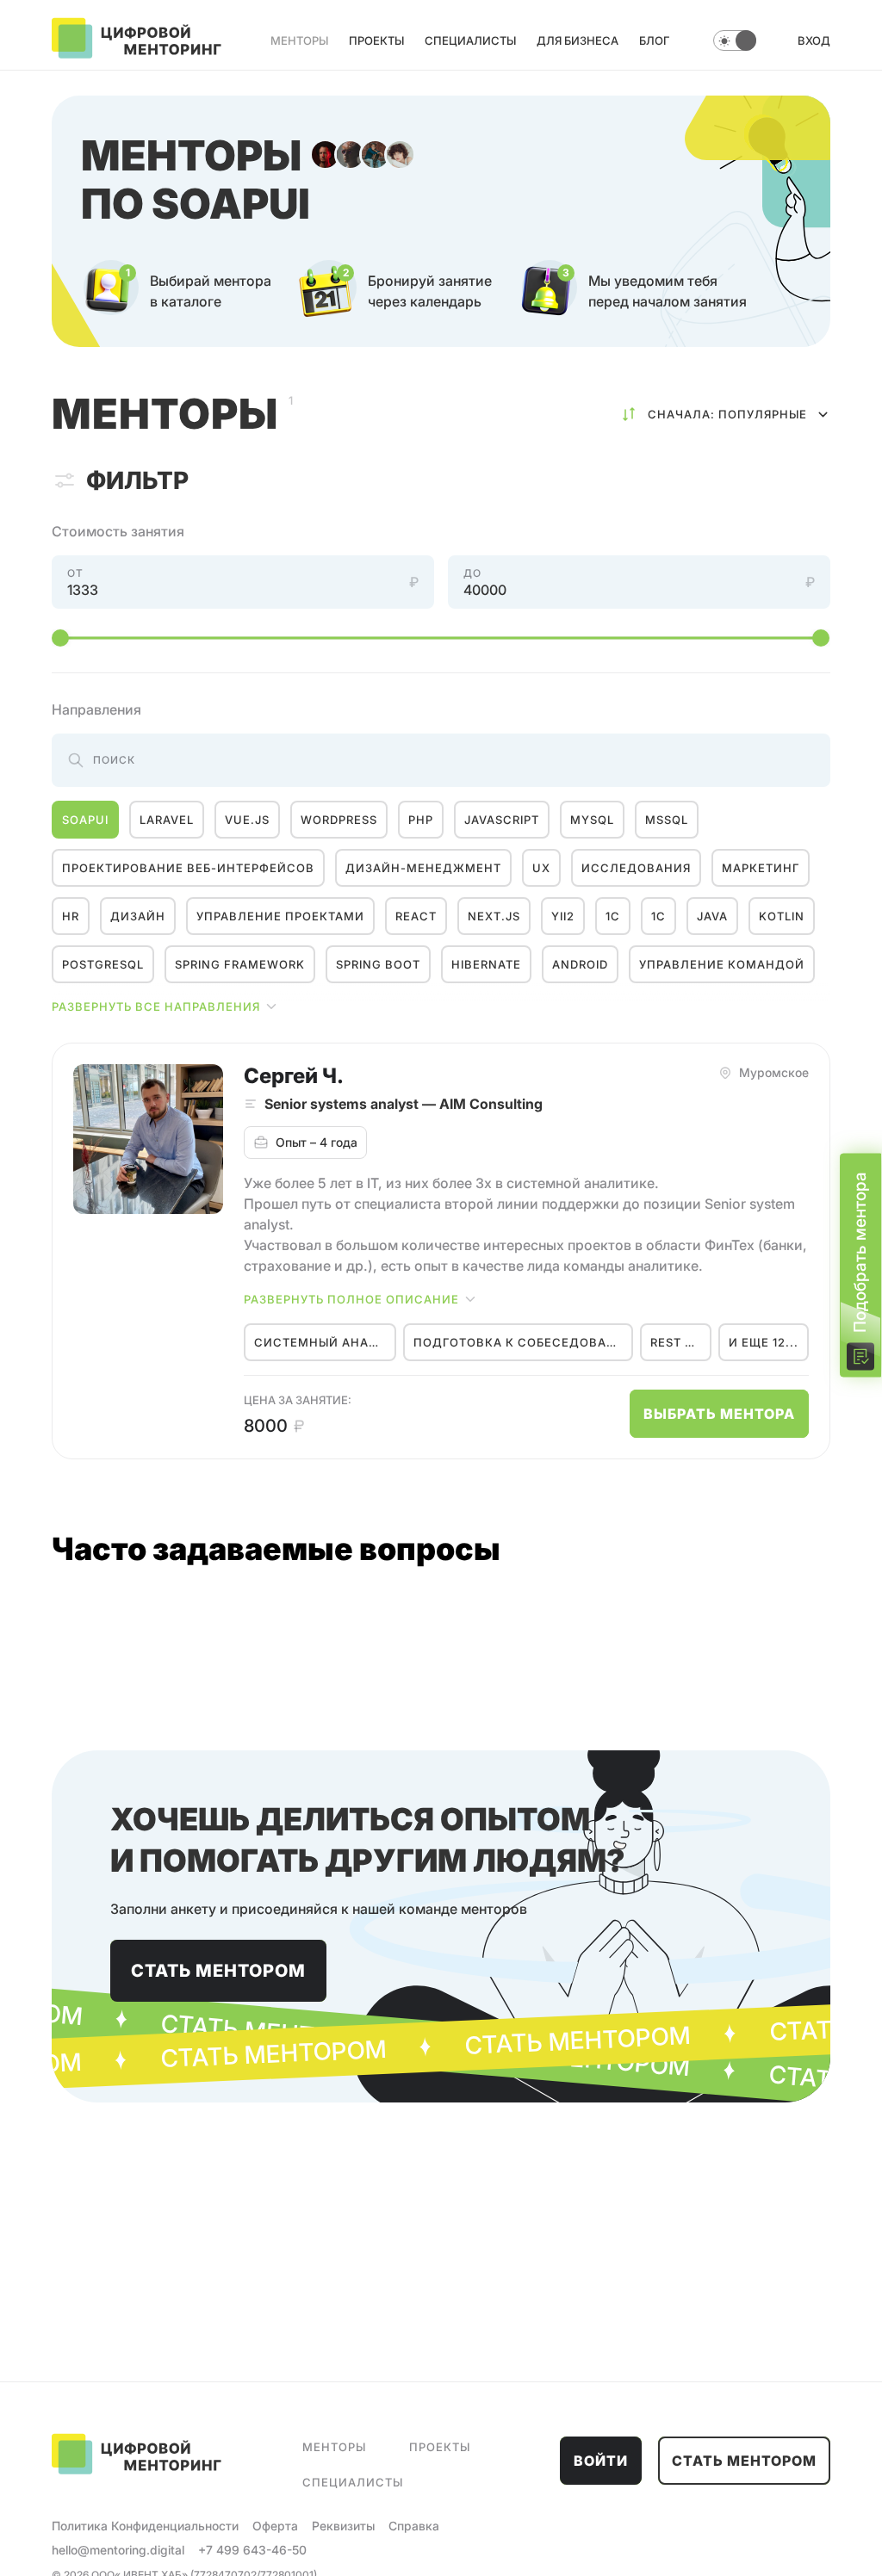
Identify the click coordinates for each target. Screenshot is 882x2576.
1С (613, 916)
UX (541, 868)
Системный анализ (325, 1342)
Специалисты (470, 40)
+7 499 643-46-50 (252, 2550)
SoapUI (85, 820)
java (712, 916)
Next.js (494, 916)
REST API (677, 1342)
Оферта (275, 2526)
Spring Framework (240, 964)
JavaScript (502, 820)
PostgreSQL (103, 964)
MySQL (592, 820)
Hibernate (486, 964)
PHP (421, 820)
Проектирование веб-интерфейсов (188, 868)
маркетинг (761, 868)
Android (580, 964)
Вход (814, 40)
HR (71, 916)
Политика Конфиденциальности (145, 2526)
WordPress (339, 820)
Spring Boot (378, 964)
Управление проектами (280, 916)
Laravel (167, 820)
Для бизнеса (578, 40)
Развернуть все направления (156, 1006)
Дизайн (138, 916)
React (416, 916)
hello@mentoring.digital (118, 2550)
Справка (414, 2526)
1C (658, 916)
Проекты (376, 40)
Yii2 (563, 916)
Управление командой (722, 964)
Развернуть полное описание (351, 1299)
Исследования (636, 868)
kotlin (782, 916)
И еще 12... (764, 1342)
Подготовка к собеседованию (523, 1342)
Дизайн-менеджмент (423, 868)
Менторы (299, 40)
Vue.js (247, 820)
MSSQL (667, 820)
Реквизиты (343, 2526)
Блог (654, 40)
